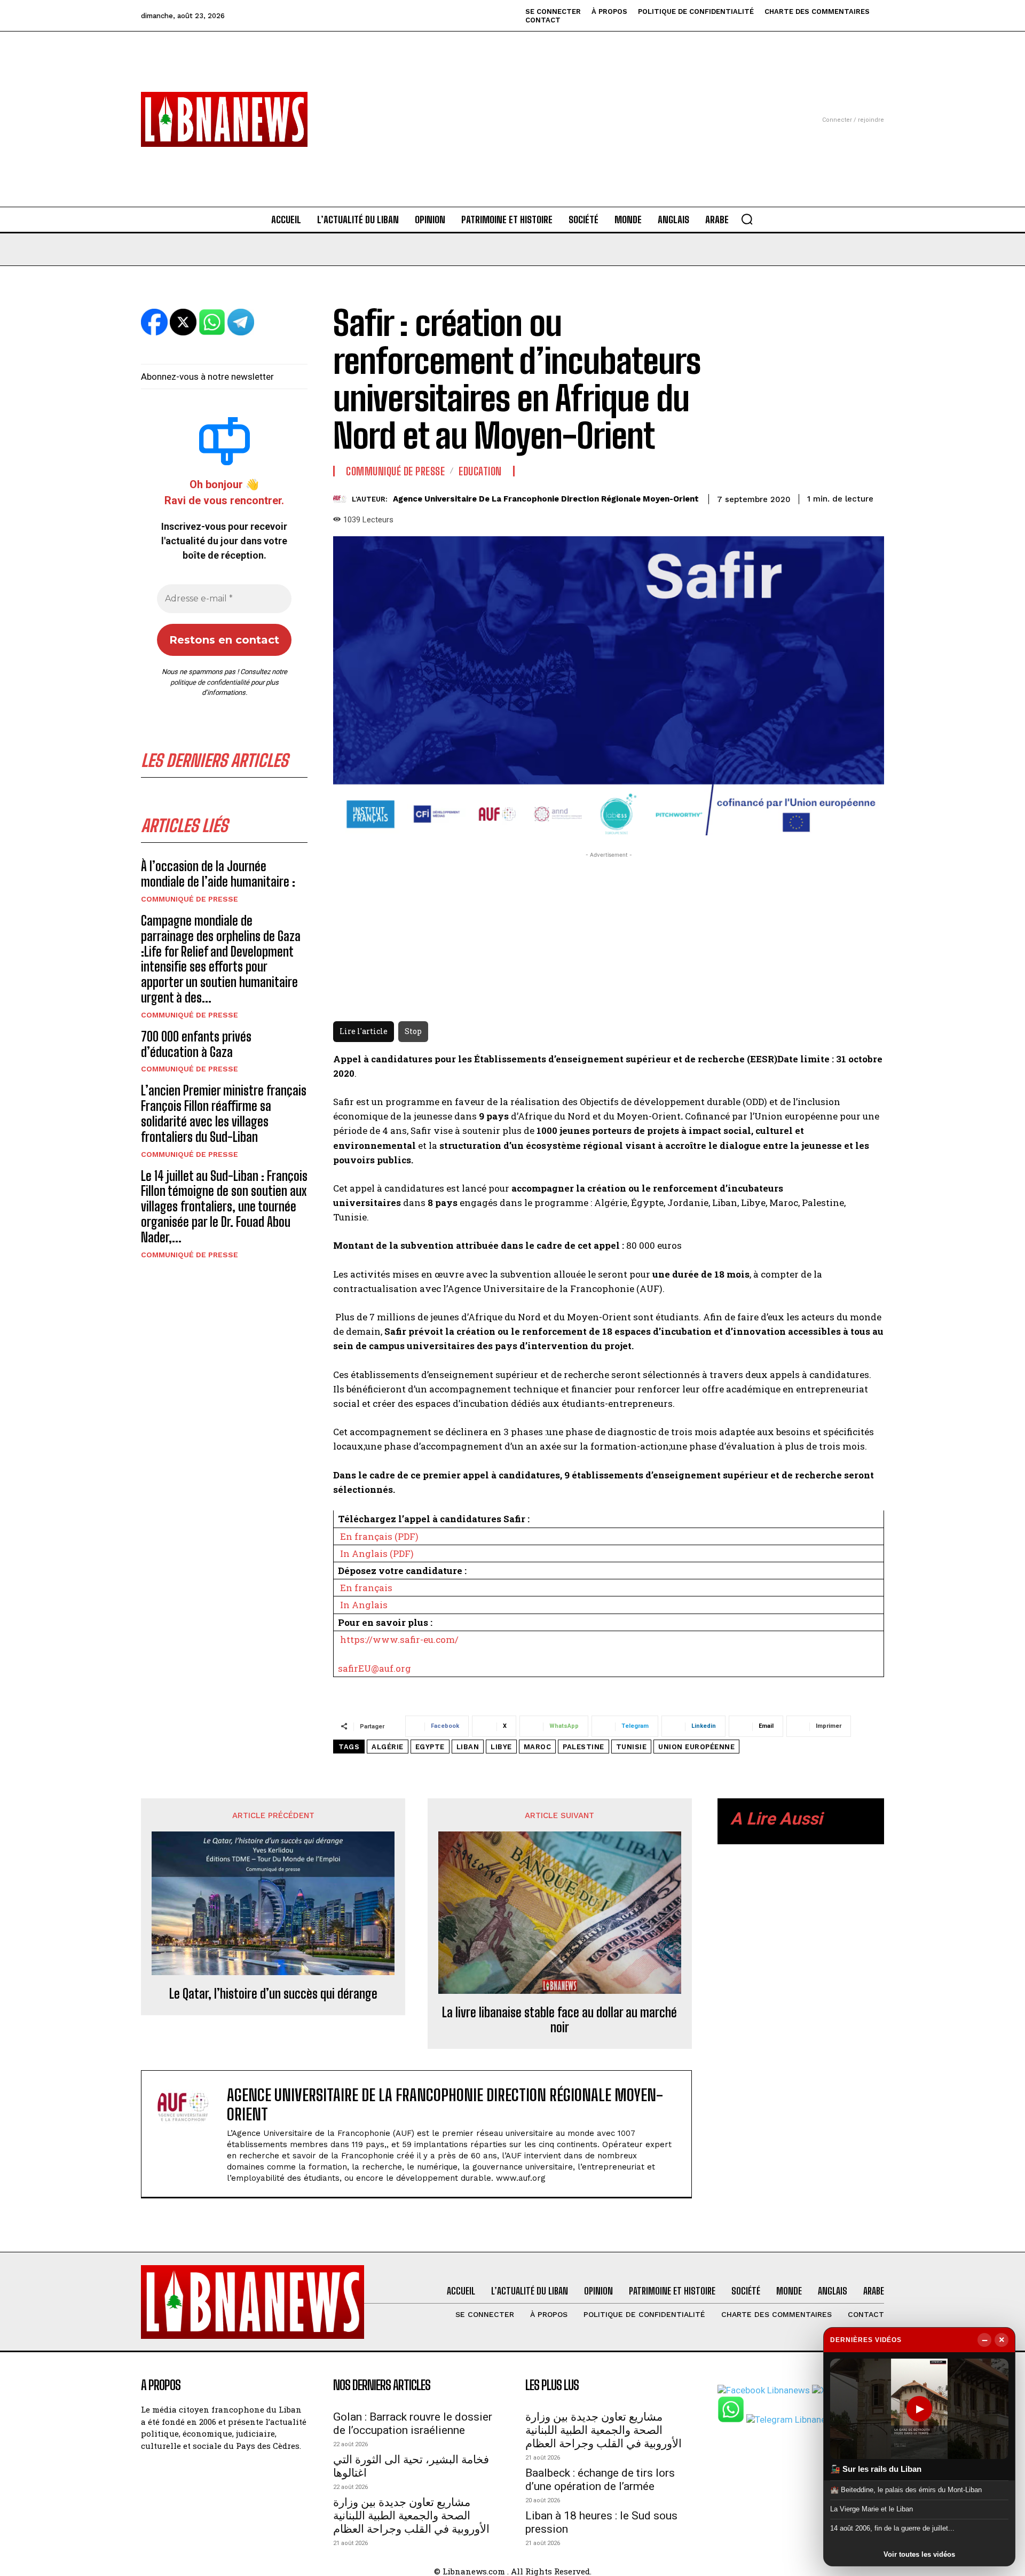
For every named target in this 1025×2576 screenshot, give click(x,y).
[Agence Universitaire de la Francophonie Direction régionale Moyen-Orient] (342, 499)
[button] (747, 219)
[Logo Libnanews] (224, 119)
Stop (413, 1031)
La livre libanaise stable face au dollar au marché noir (559, 2020)
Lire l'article (364, 1031)
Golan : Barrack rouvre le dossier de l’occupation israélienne (413, 2424)
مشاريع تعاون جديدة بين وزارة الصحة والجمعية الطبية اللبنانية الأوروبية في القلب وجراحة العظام (411, 2516)
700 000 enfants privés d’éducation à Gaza (196, 1044)
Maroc (538, 1747)
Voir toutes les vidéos (919, 2554)
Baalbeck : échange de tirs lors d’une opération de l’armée (600, 2480)
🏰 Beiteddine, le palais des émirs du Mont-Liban (906, 2489)
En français (366, 1588)
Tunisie (632, 1747)
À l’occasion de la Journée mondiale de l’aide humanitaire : (218, 874)
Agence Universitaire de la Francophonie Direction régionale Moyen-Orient (546, 499)
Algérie (388, 1747)
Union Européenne (696, 1747)
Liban (468, 1747)
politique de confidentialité (210, 682)
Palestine (584, 1747)
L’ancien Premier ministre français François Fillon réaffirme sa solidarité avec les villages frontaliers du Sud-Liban (224, 1113)
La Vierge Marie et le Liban (872, 2509)
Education (480, 471)
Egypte (430, 1747)
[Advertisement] (512, 106)
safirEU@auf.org (374, 1668)
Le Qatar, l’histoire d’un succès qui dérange (273, 1994)
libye (501, 1747)
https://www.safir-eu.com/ (399, 1639)
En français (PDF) (379, 1536)
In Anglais (364, 1605)
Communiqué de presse (190, 899)
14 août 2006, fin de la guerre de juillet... (892, 2528)
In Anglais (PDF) (377, 1553)
